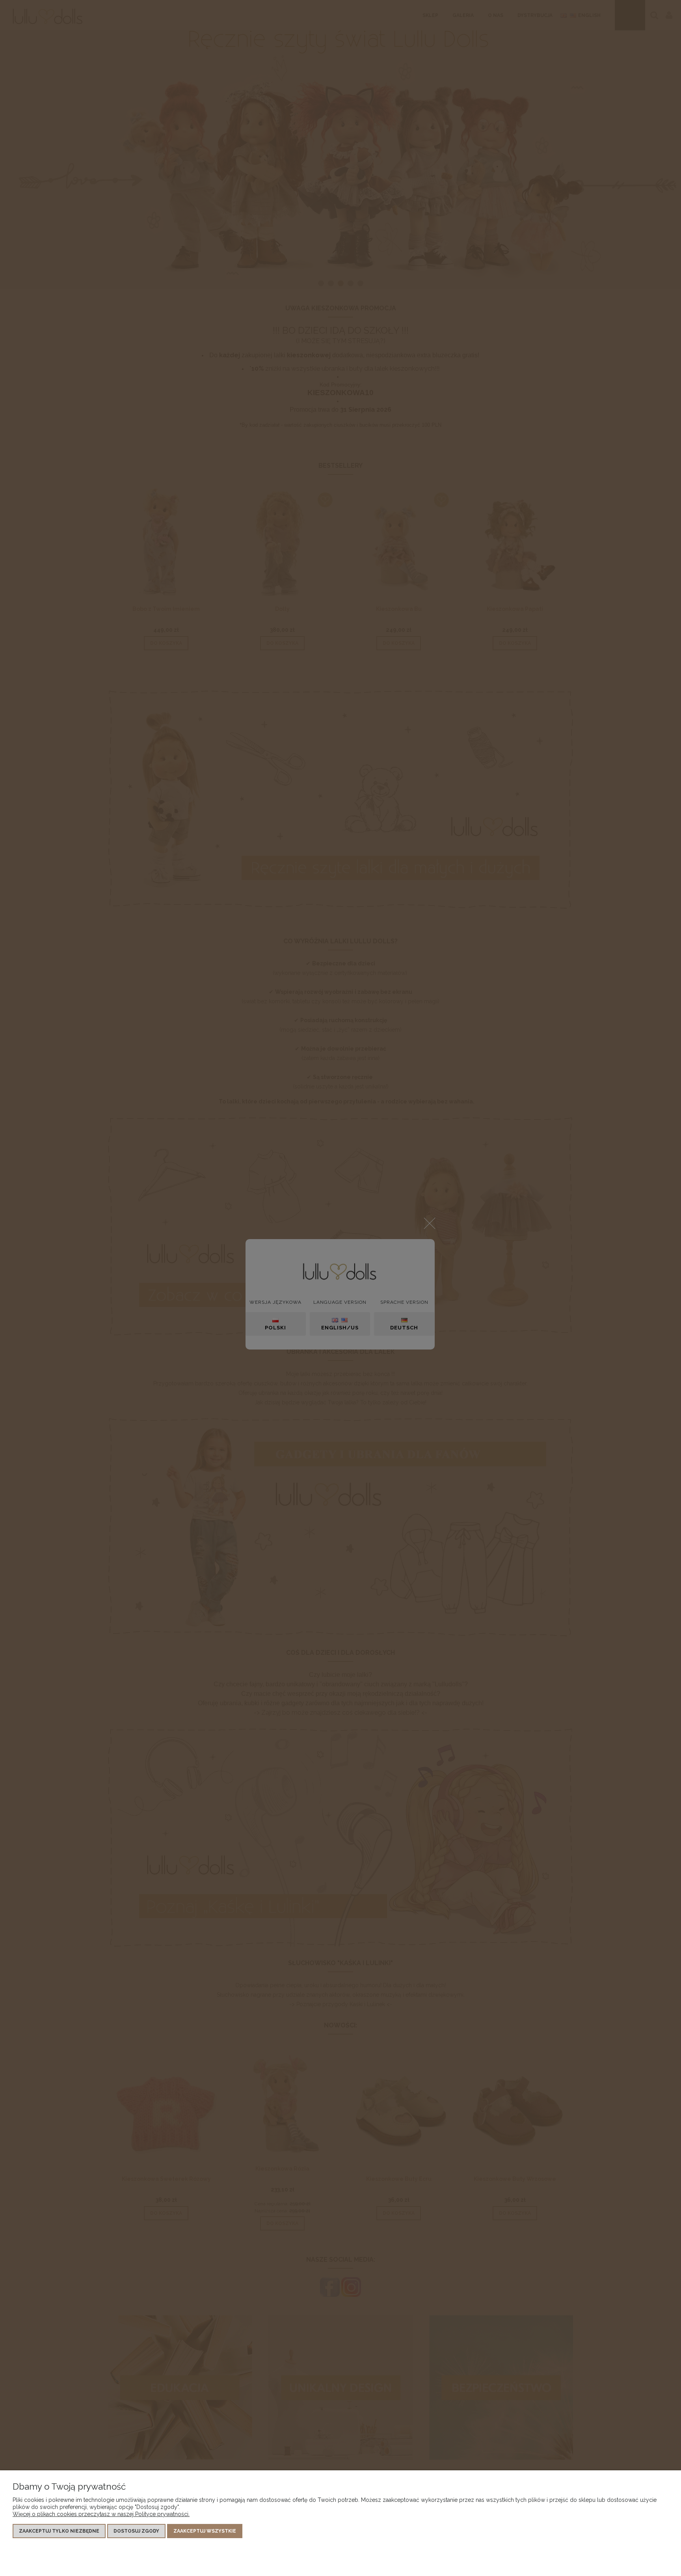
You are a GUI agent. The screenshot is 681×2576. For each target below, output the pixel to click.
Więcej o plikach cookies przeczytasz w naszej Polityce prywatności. (101, 2514)
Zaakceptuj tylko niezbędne (59, 2531)
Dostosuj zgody (136, 2531)
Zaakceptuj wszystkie (205, 2531)
